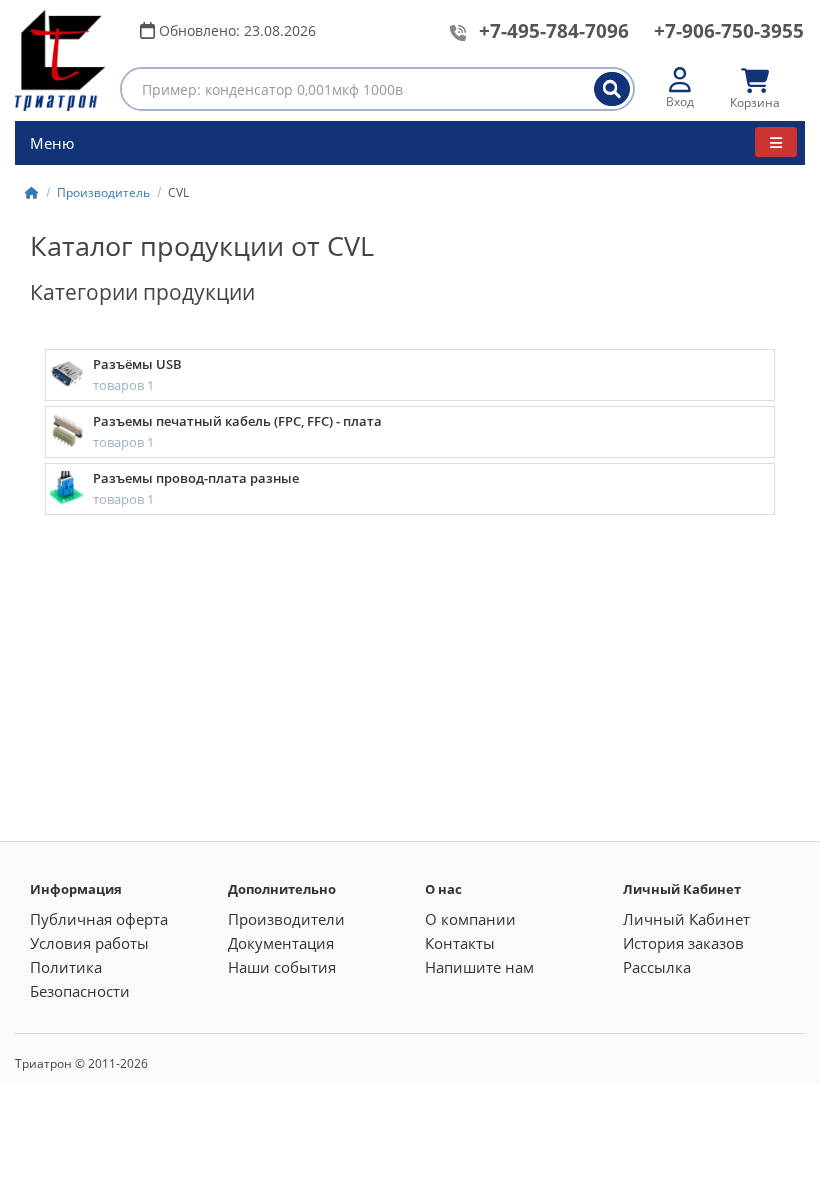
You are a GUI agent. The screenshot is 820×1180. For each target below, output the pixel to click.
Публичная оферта (99, 919)
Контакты (460, 943)
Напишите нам (479, 967)
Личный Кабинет (686, 919)
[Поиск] (612, 89)
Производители (286, 919)
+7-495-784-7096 (554, 31)
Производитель (103, 192)
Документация (281, 943)
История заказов (683, 943)
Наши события (282, 967)
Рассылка (657, 967)
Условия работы (89, 943)
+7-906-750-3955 (729, 31)
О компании (470, 919)
